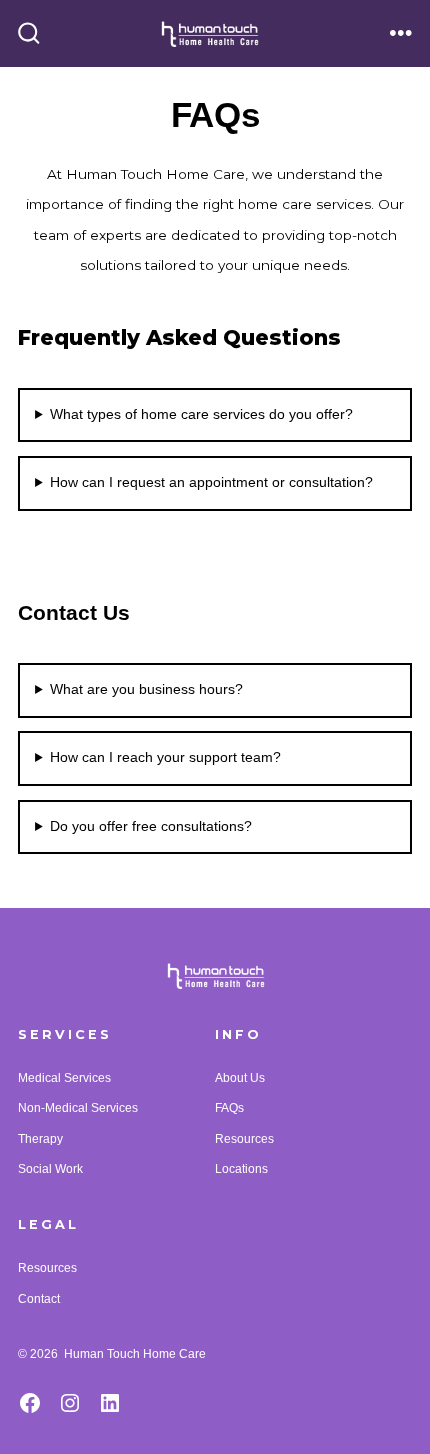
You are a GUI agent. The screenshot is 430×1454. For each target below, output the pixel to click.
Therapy (40, 1139)
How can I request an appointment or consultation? (211, 482)
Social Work (50, 1169)
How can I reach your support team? (165, 757)
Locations (241, 1169)
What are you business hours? (146, 689)
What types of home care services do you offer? (201, 414)
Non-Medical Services (78, 1108)
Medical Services (64, 1078)
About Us (240, 1078)
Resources (244, 1139)
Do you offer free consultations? (151, 826)
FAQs (229, 1108)
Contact (39, 1299)
